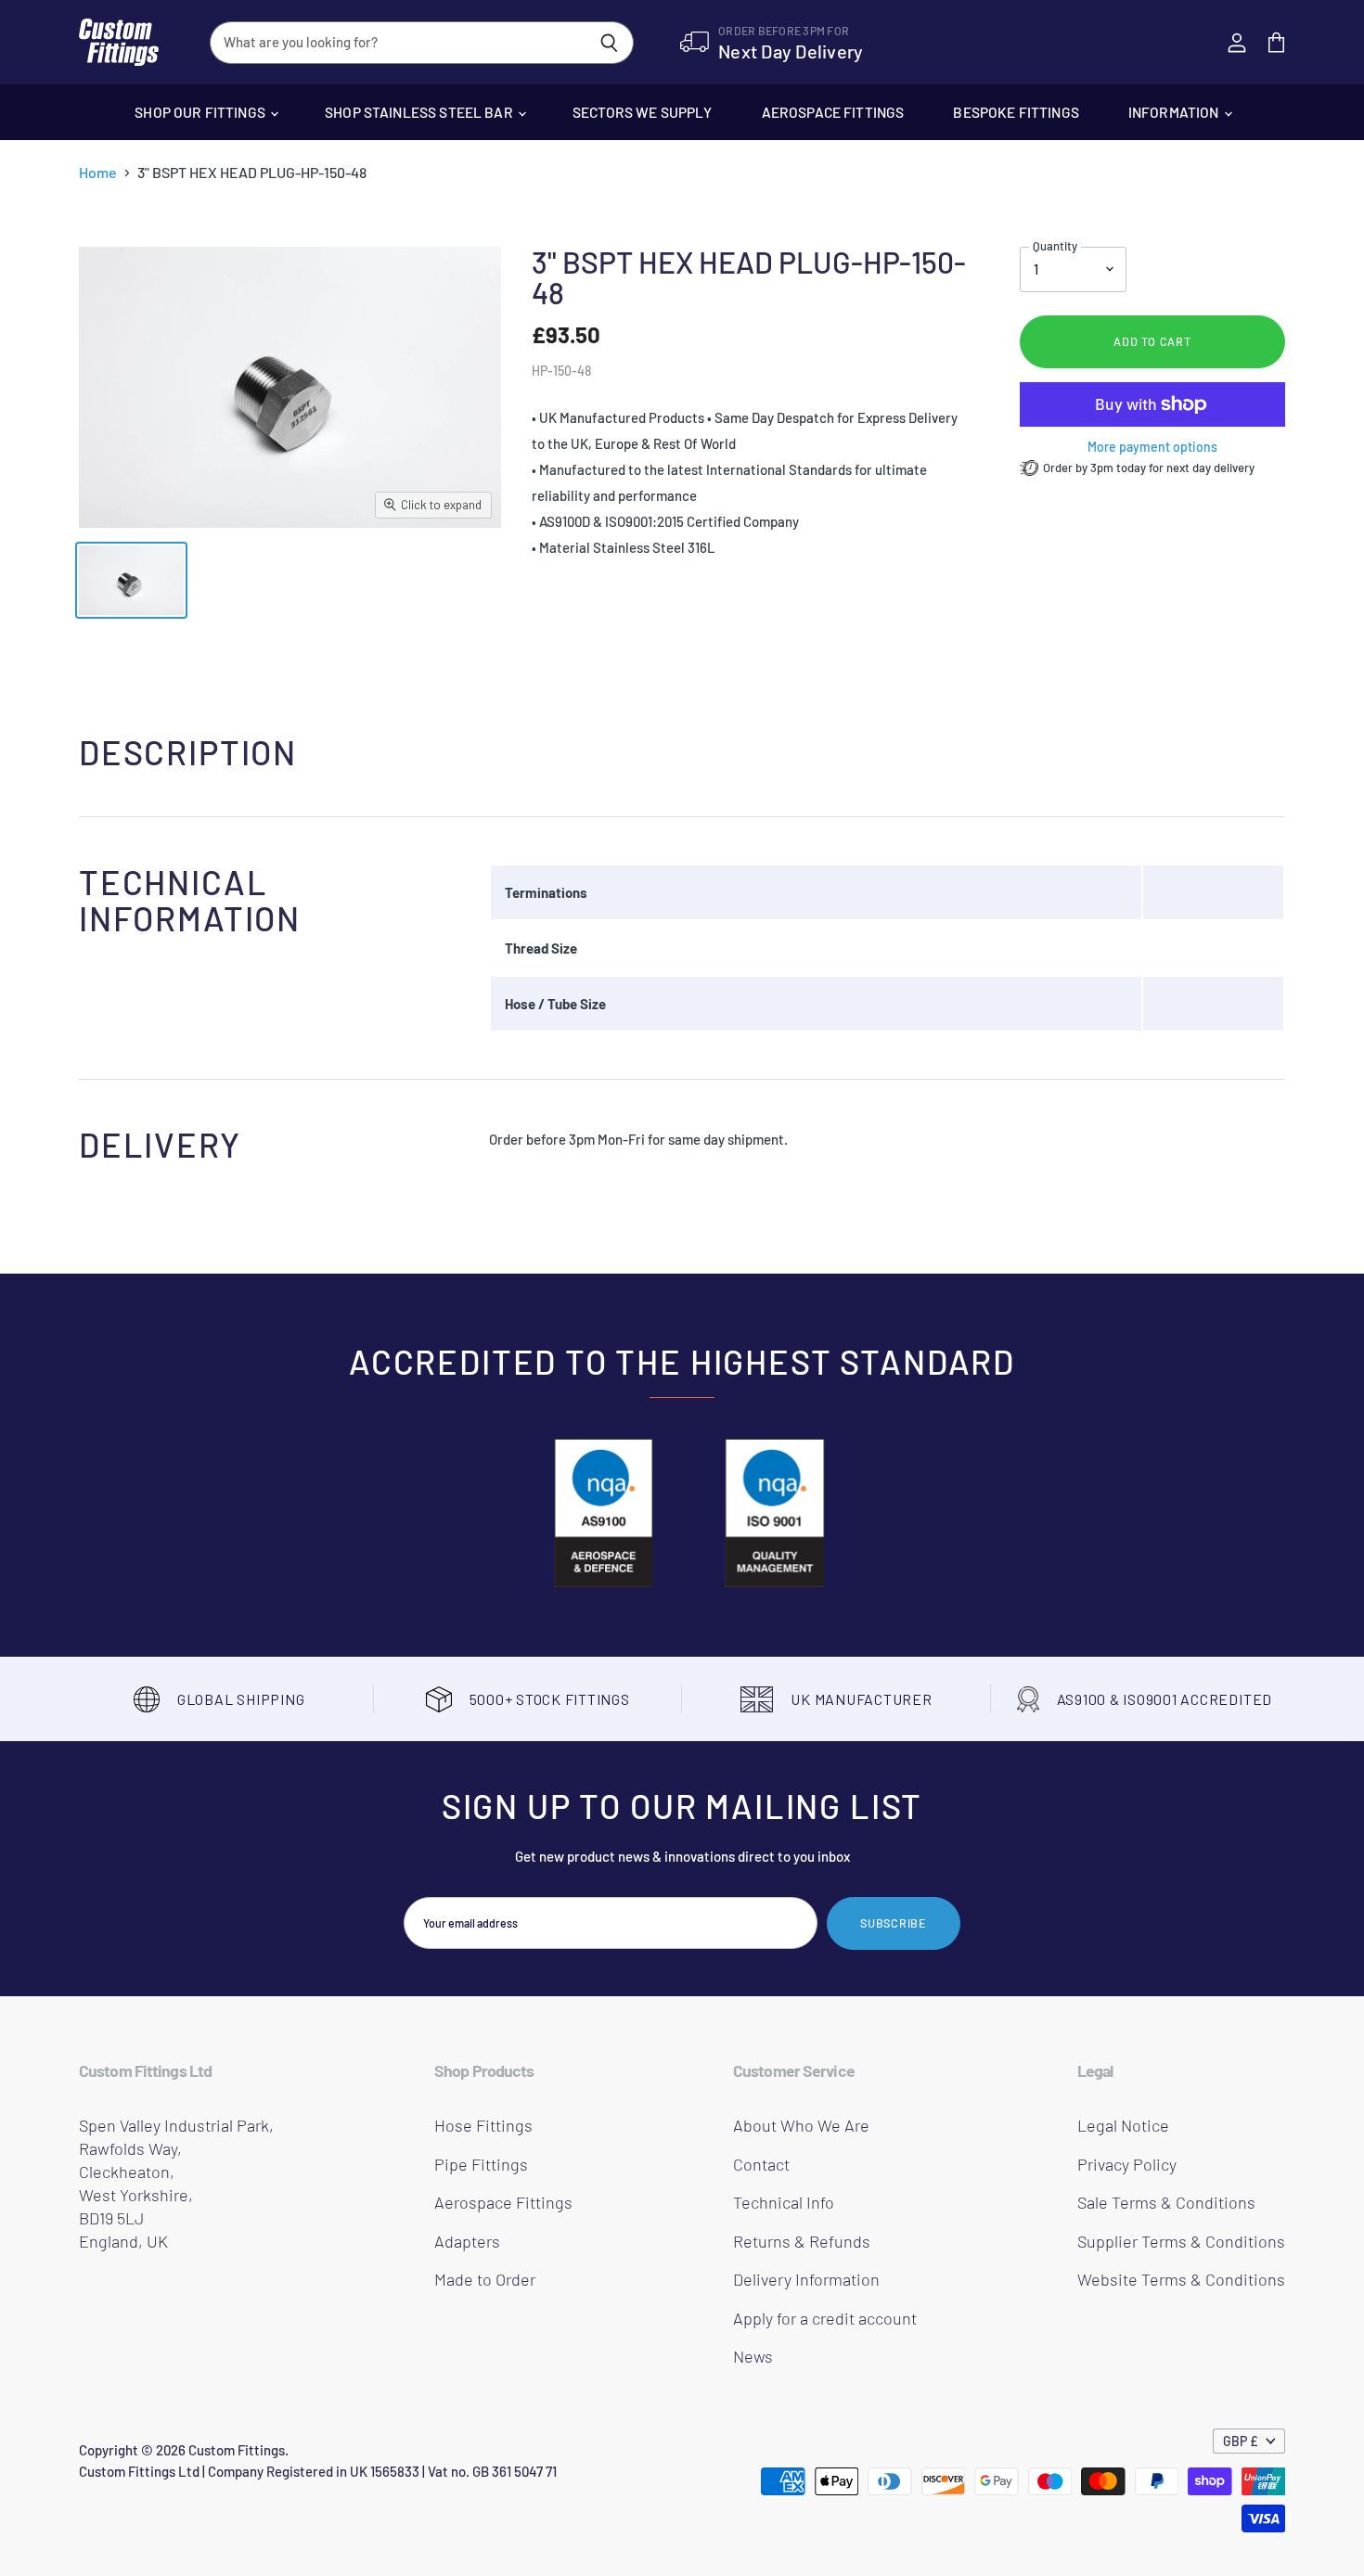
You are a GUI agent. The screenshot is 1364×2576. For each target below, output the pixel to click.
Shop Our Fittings (201, 112)
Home (98, 173)
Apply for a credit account (825, 2318)
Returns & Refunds (802, 2241)
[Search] (609, 43)
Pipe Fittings (481, 2164)
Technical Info (784, 2202)
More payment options (1152, 447)
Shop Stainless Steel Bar (420, 112)
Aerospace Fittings (833, 112)
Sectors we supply (643, 112)
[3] (131, 580)
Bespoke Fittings (1016, 112)
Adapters (467, 2241)
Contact (761, 2164)
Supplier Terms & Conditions (1181, 2241)
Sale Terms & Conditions (1166, 2202)
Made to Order (485, 2279)
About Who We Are (801, 2125)
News (753, 2356)
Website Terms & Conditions (1181, 2279)
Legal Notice (1123, 2125)
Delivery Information (806, 2279)
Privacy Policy (1127, 2164)
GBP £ (1241, 2441)
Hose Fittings (483, 2125)
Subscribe (894, 1923)
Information (1175, 112)
